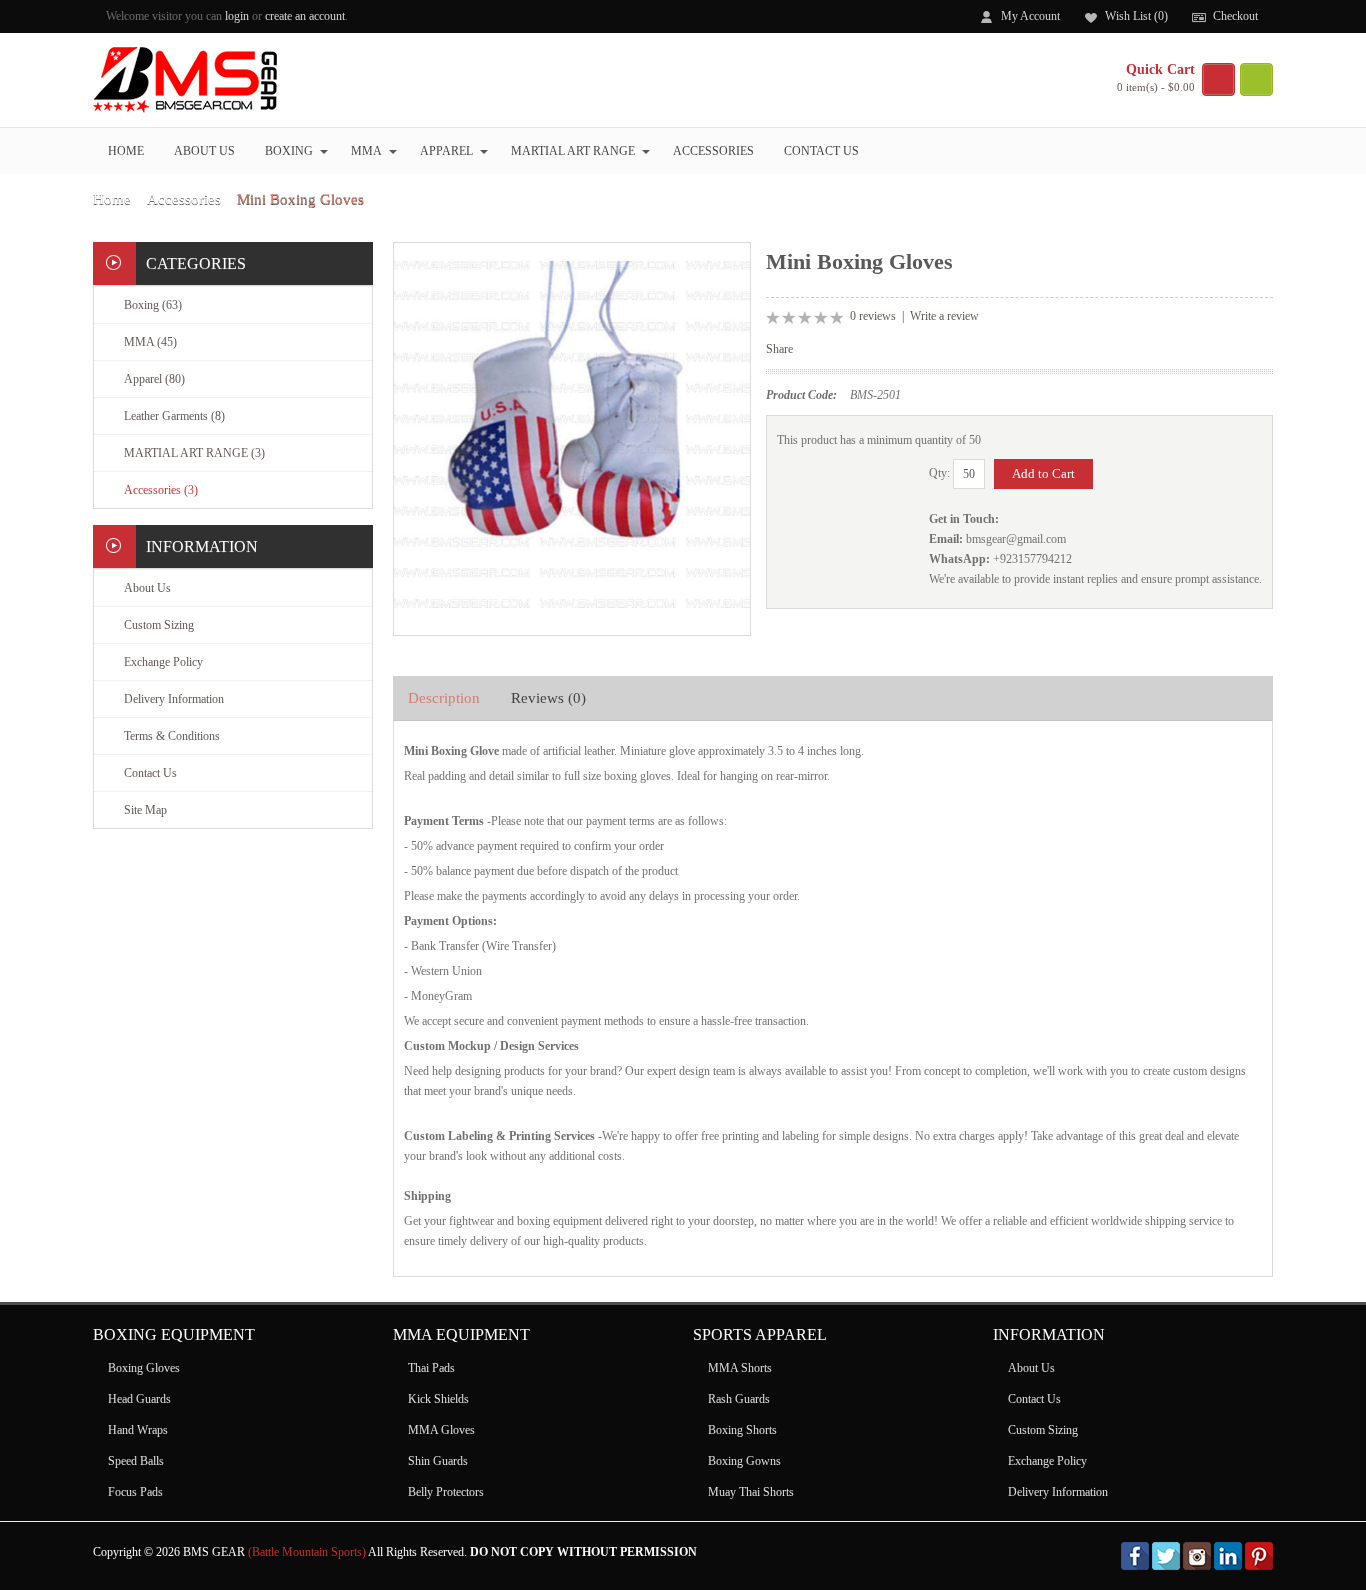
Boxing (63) (153, 305)
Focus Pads (135, 1492)
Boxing (289, 151)
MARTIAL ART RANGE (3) (194, 453)
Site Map (145, 810)
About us (204, 151)
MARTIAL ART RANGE (573, 151)
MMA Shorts (740, 1368)
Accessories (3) (161, 490)
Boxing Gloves (144, 1368)
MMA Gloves (441, 1430)
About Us (147, 588)
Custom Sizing (159, 625)
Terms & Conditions (172, 736)
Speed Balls (136, 1461)
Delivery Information (174, 699)
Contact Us (821, 151)
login (237, 16)
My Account (1030, 16)
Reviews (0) (548, 698)
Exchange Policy (163, 662)
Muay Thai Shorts (751, 1492)
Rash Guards (739, 1399)
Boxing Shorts (742, 1430)
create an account (305, 16)
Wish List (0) (1136, 16)
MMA (366, 151)
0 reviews (873, 316)
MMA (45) (150, 342)
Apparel (446, 151)
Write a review (944, 316)
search (1256, 79)
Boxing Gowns (744, 1461)
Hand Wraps (138, 1430)
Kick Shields (438, 1399)
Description (444, 698)
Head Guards (139, 1399)
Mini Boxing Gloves (300, 199)
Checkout (1235, 16)
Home (126, 151)
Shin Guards (438, 1461)
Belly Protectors (446, 1492)
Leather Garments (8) (174, 416)
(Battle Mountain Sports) (308, 1552)
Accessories (713, 151)
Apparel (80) (154, 379)
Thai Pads (431, 1368)
